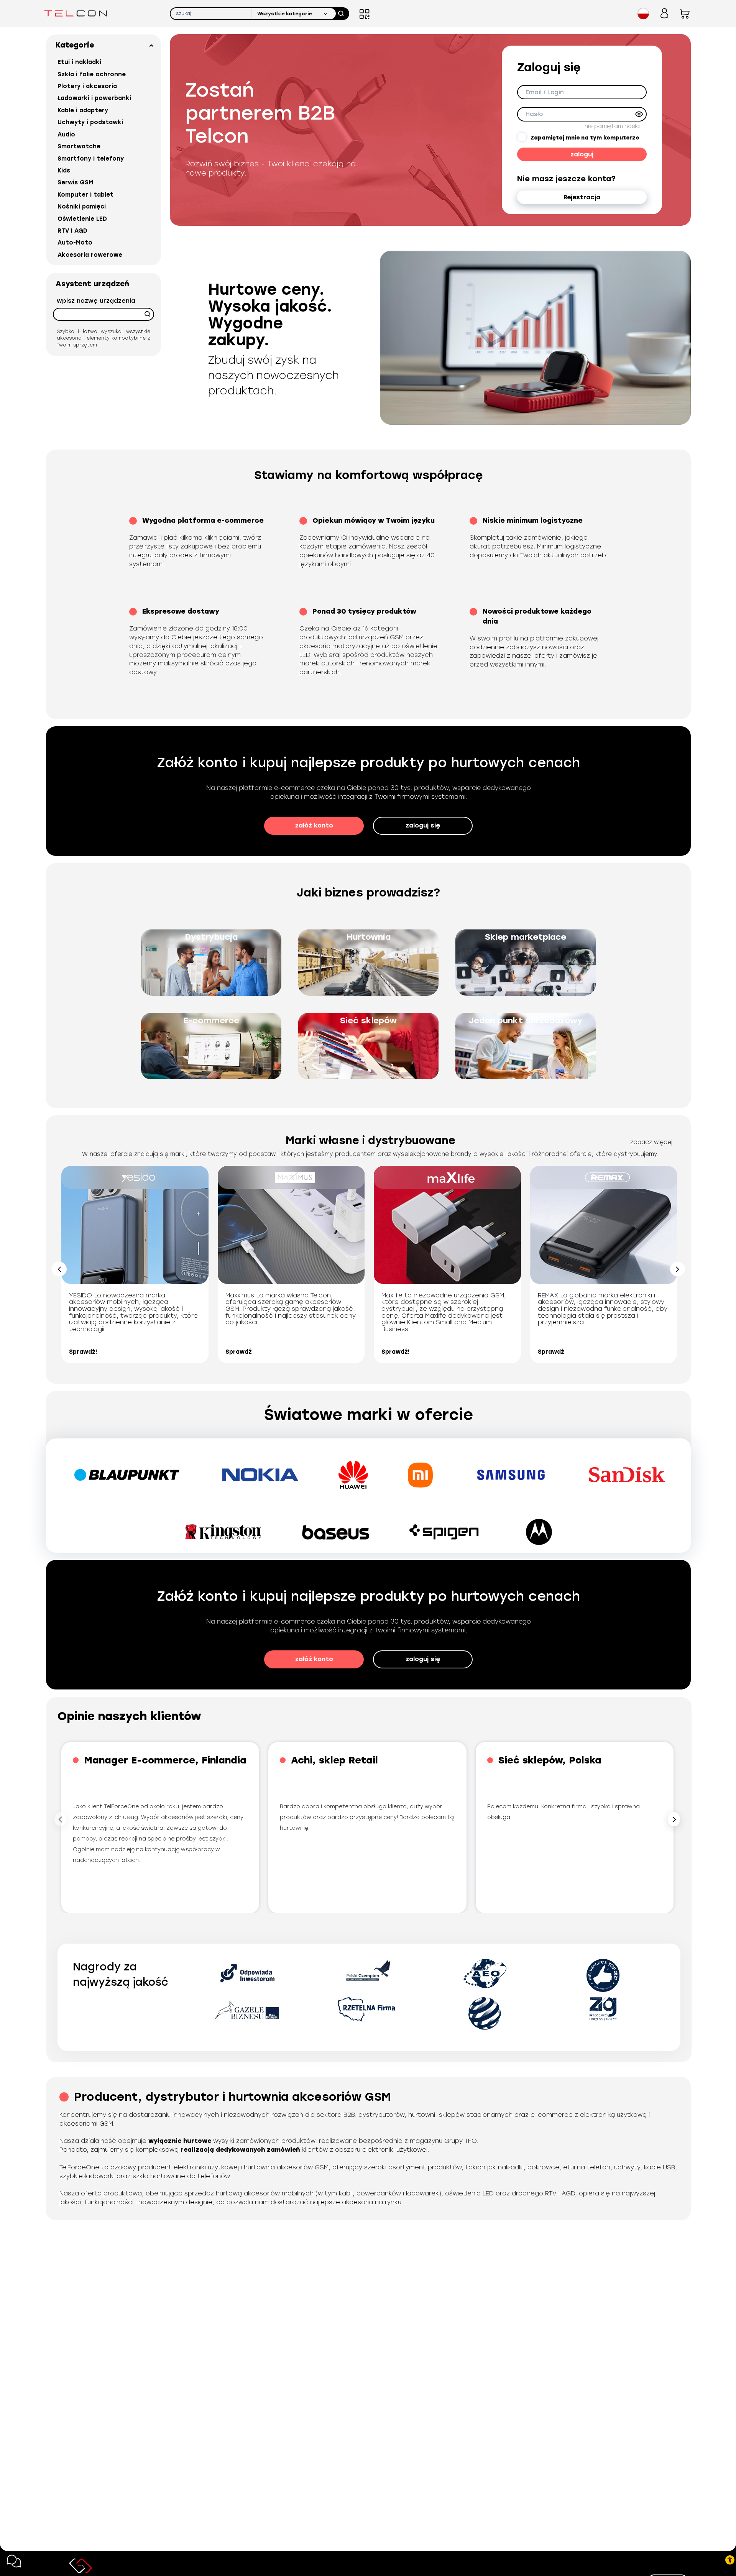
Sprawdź (239, 1352)
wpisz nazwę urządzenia (96, 301)
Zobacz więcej (651, 1142)
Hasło (534, 114)
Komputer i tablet (85, 195)
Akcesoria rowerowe (90, 255)
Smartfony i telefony (91, 159)
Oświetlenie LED (82, 219)
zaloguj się (423, 825)
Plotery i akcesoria (87, 86)
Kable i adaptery (83, 110)
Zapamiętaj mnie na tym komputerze (585, 138)
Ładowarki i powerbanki (94, 98)
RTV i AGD (72, 231)
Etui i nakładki (79, 62)
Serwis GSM (75, 182)
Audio (66, 135)
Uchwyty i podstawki (90, 122)
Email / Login (545, 92)
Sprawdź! (83, 1352)
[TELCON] (76, 13)
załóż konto (314, 825)
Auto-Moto (75, 243)
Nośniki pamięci (82, 207)
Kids (64, 171)
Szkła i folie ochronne (92, 74)
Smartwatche (79, 146)
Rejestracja (582, 197)
